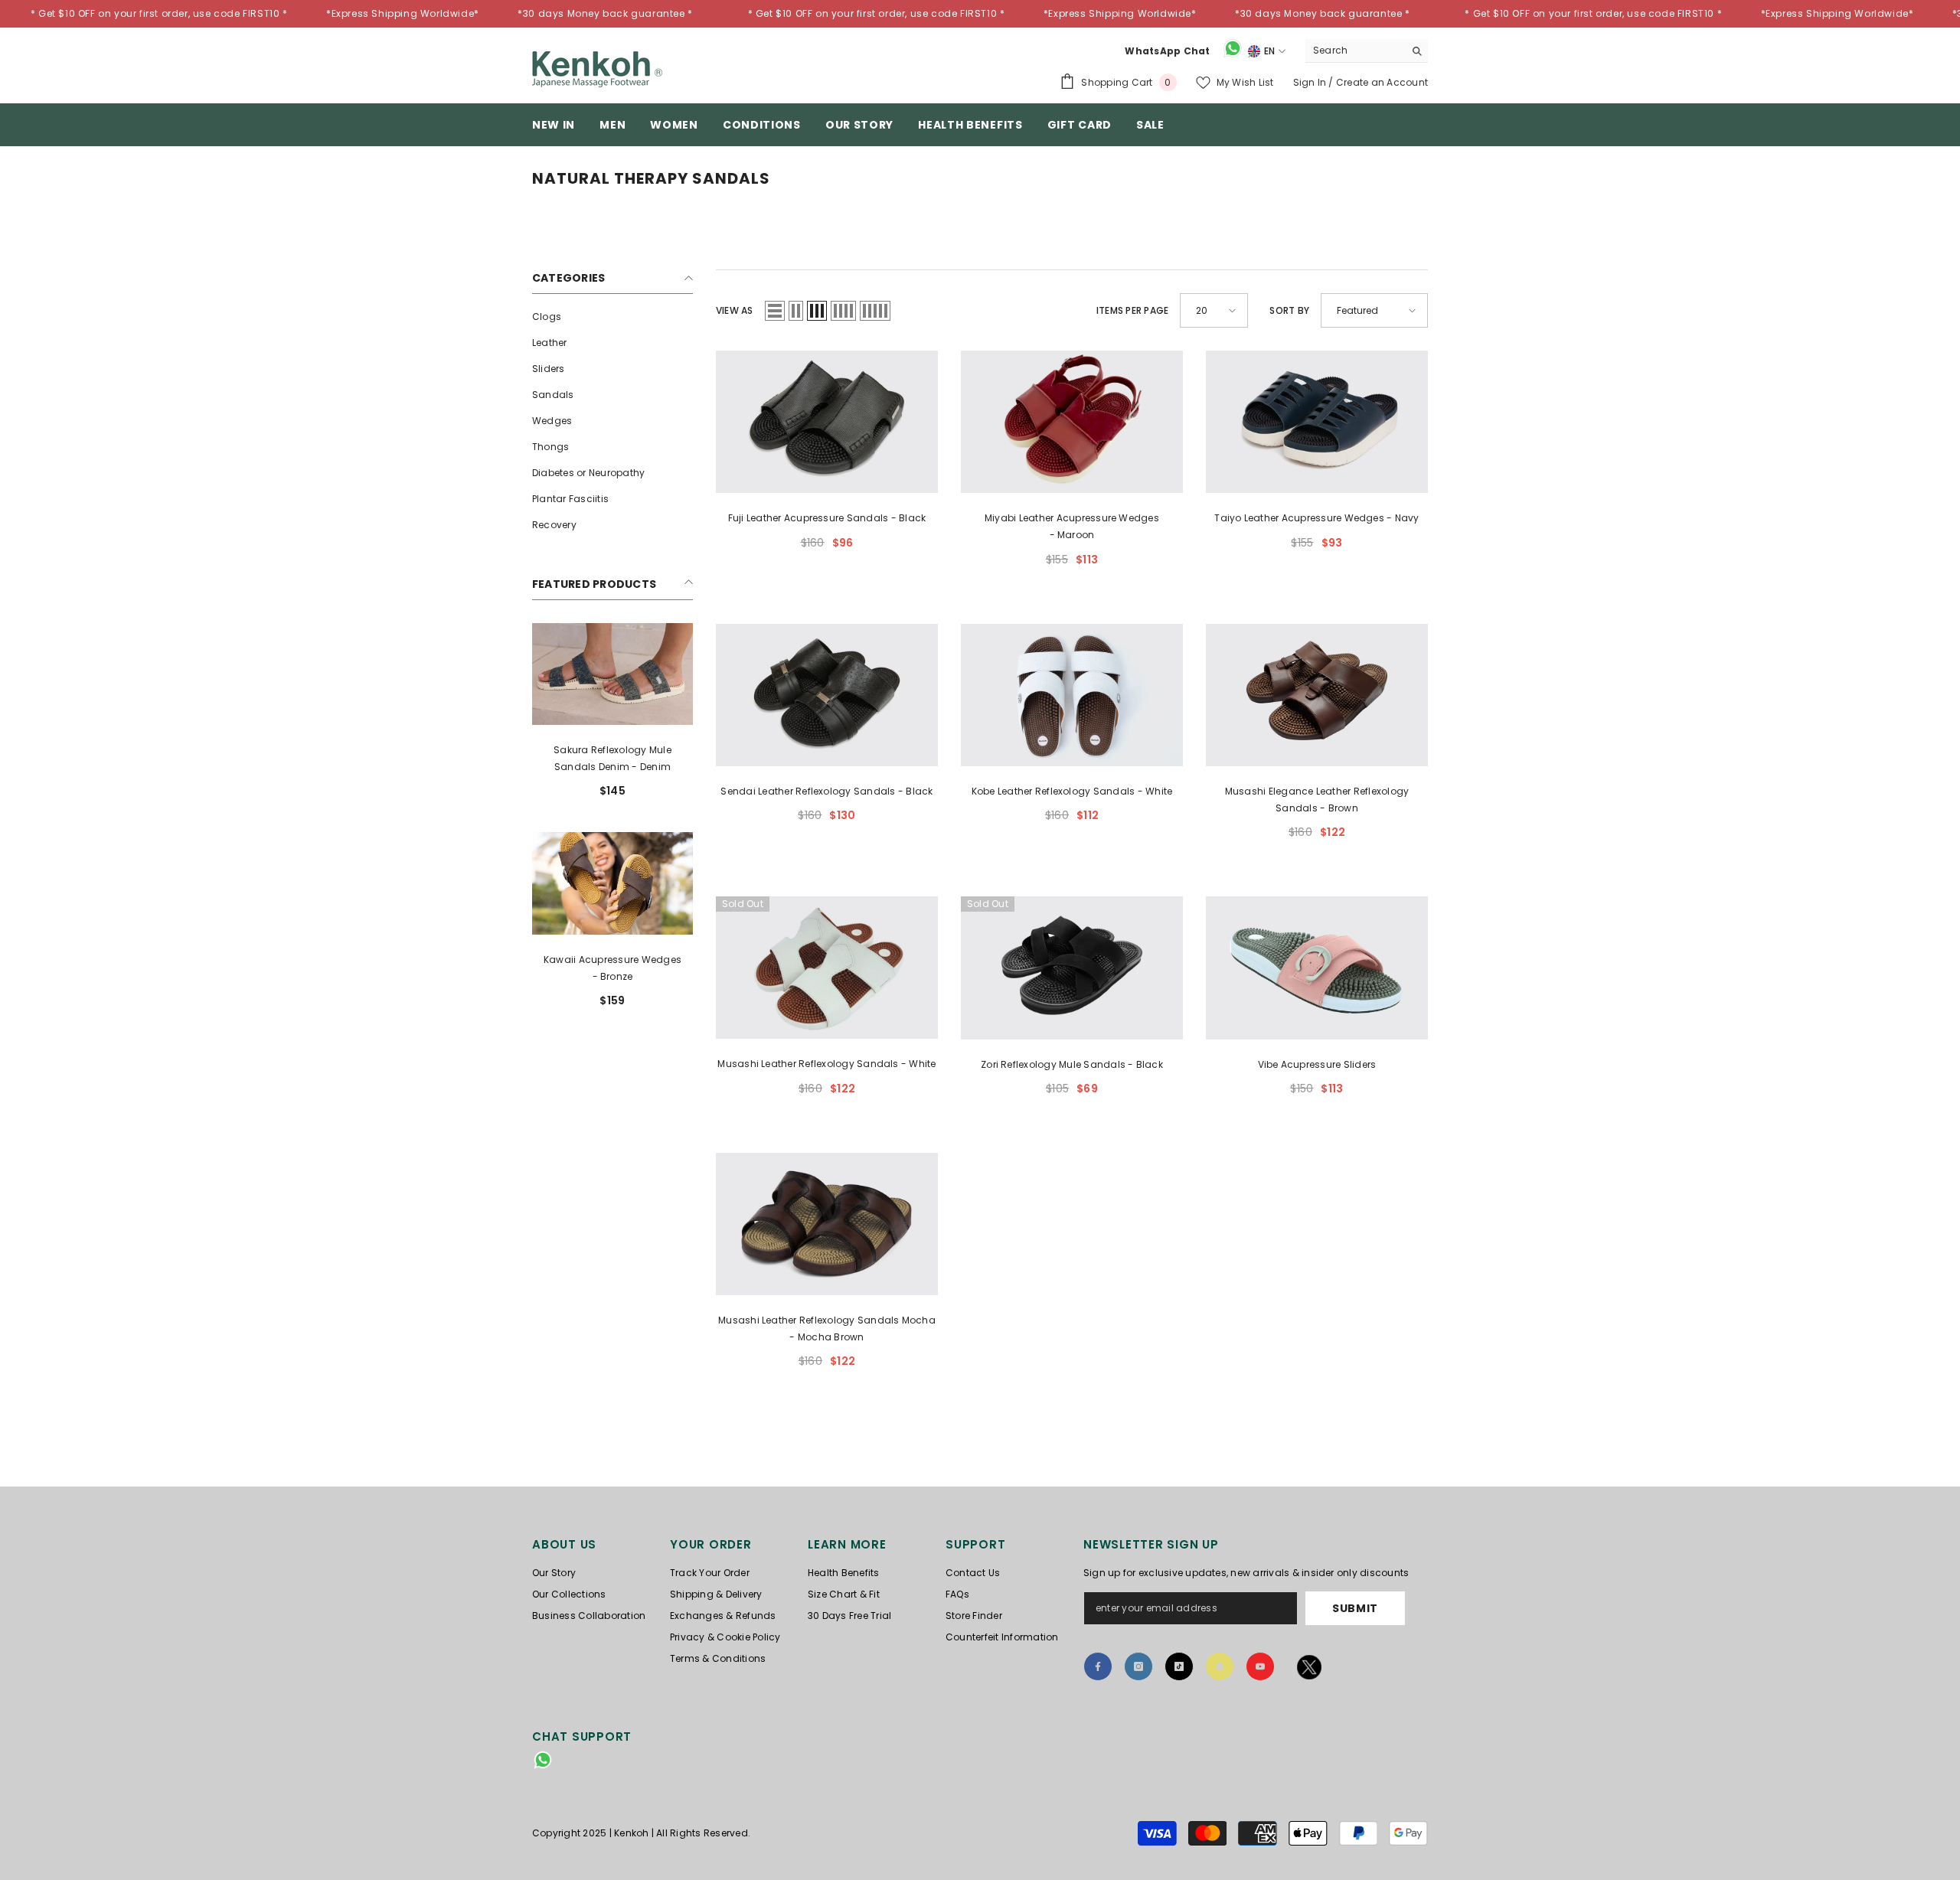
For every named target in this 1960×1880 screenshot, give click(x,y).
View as (735, 310)
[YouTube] (1260, 1666)
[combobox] (1355, 51)
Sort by (1289, 310)
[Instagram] (1138, 1666)
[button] (775, 311)
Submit (1355, 1608)
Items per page (1132, 310)
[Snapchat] (1220, 1666)
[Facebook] (1098, 1666)
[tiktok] (1179, 1666)
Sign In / (1315, 82)
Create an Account (1382, 82)
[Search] (1367, 51)
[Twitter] (1310, 1670)
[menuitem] (612, 317)
